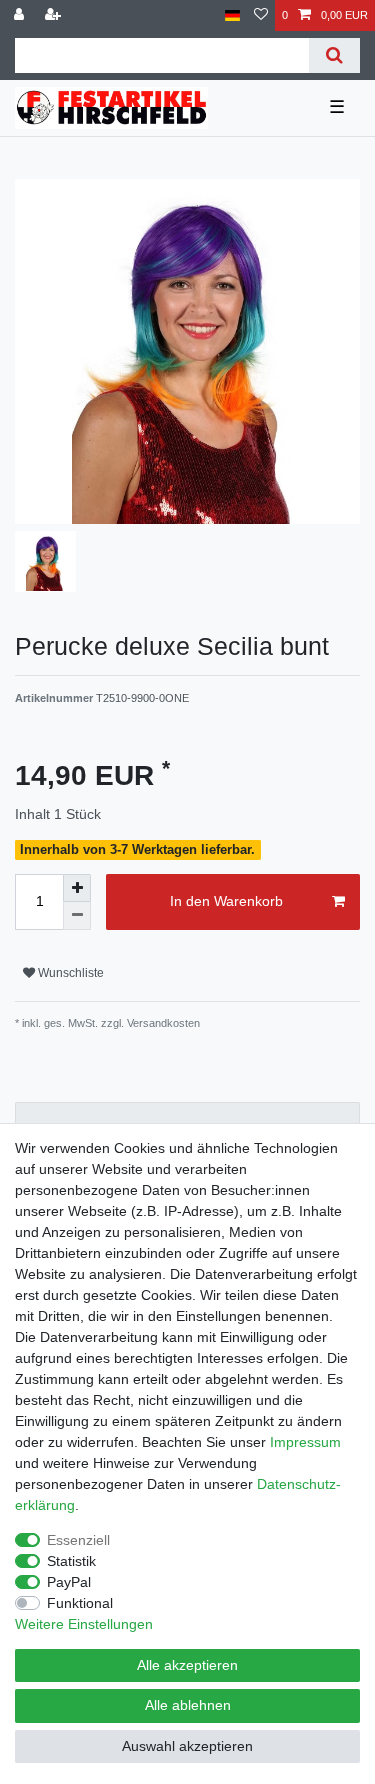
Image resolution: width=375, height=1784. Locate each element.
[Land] (232, 15)
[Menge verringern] (77, 916)
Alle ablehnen (188, 1705)
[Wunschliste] (261, 15)
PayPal (69, 1582)
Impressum (305, 1442)
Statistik (71, 1561)
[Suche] (334, 55)
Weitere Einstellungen (84, 1624)
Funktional (80, 1603)
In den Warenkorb (226, 901)
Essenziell (78, 1540)
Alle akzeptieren (187, 1665)
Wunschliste (69, 973)
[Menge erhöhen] (77, 888)
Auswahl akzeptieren (187, 1746)
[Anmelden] (21, 15)
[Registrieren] (55, 15)
